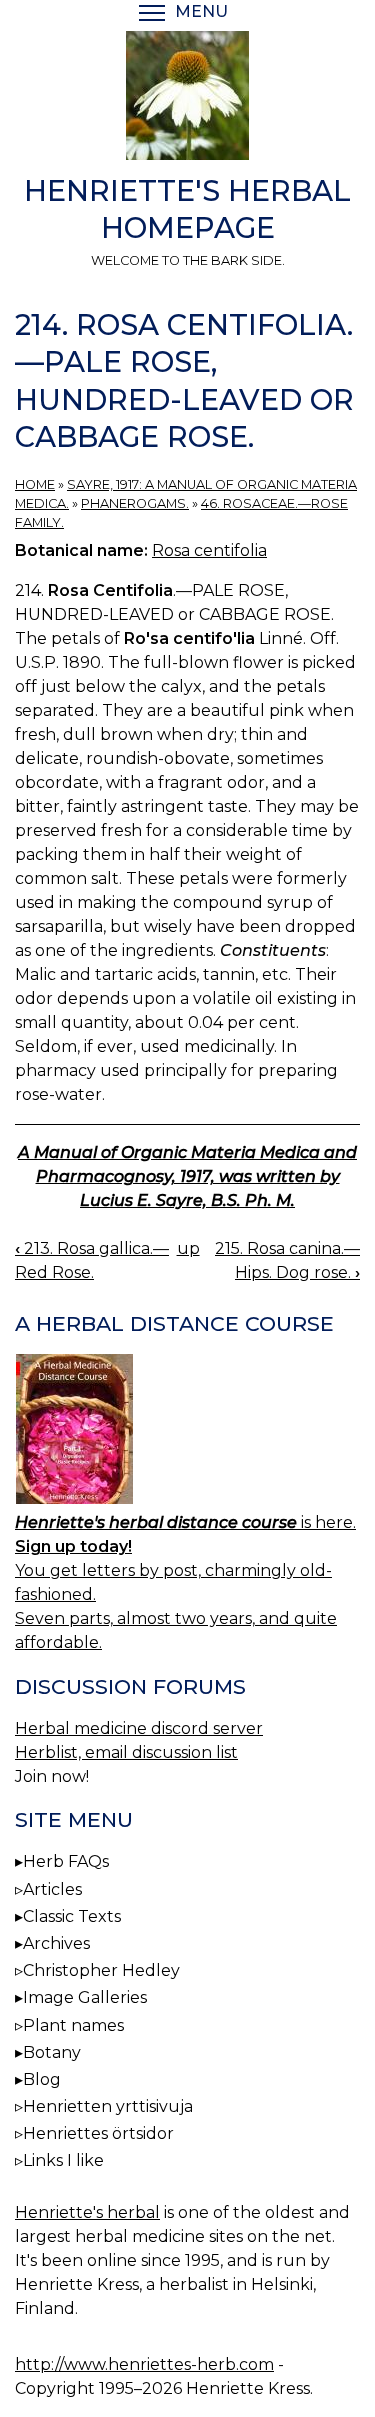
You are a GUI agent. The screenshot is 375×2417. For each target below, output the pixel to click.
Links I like (63, 2160)
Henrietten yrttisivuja (108, 2106)
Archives (56, 1943)
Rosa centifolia (209, 550)
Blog (42, 2079)
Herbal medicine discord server (139, 1728)
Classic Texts (72, 1916)
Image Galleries (85, 1997)
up (188, 1248)
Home (35, 484)
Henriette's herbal (87, 2212)
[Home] (187, 99)
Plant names (73, 2025)
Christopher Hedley (101, 1970)
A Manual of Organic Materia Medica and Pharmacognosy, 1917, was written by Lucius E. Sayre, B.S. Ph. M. (187, 1176)
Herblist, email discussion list (126, 1752)
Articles (52, 1889)
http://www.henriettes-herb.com (144, 2364)
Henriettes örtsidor (98, 2133)
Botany (52, 2052)
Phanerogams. (135, 503)
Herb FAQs (66, 1861)
